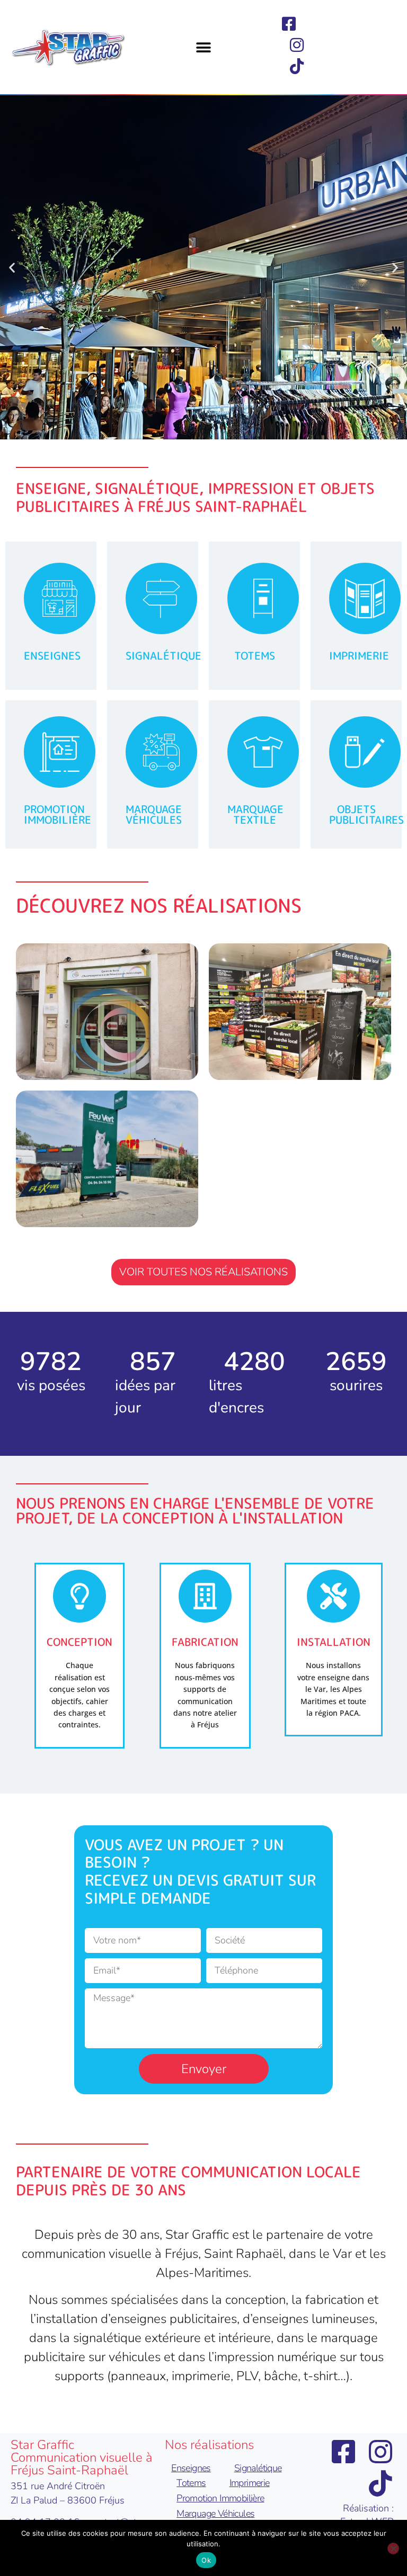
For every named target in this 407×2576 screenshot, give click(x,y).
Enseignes (191, 2468)
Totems (191, 2483)
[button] (203, 48)
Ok (206, 2560)
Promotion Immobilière (220, 2498)
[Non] (393, 2548)
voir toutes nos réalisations (203, 1272)
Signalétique (258, 2468)
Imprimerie (250, 2483)
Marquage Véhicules (215, 2514)
